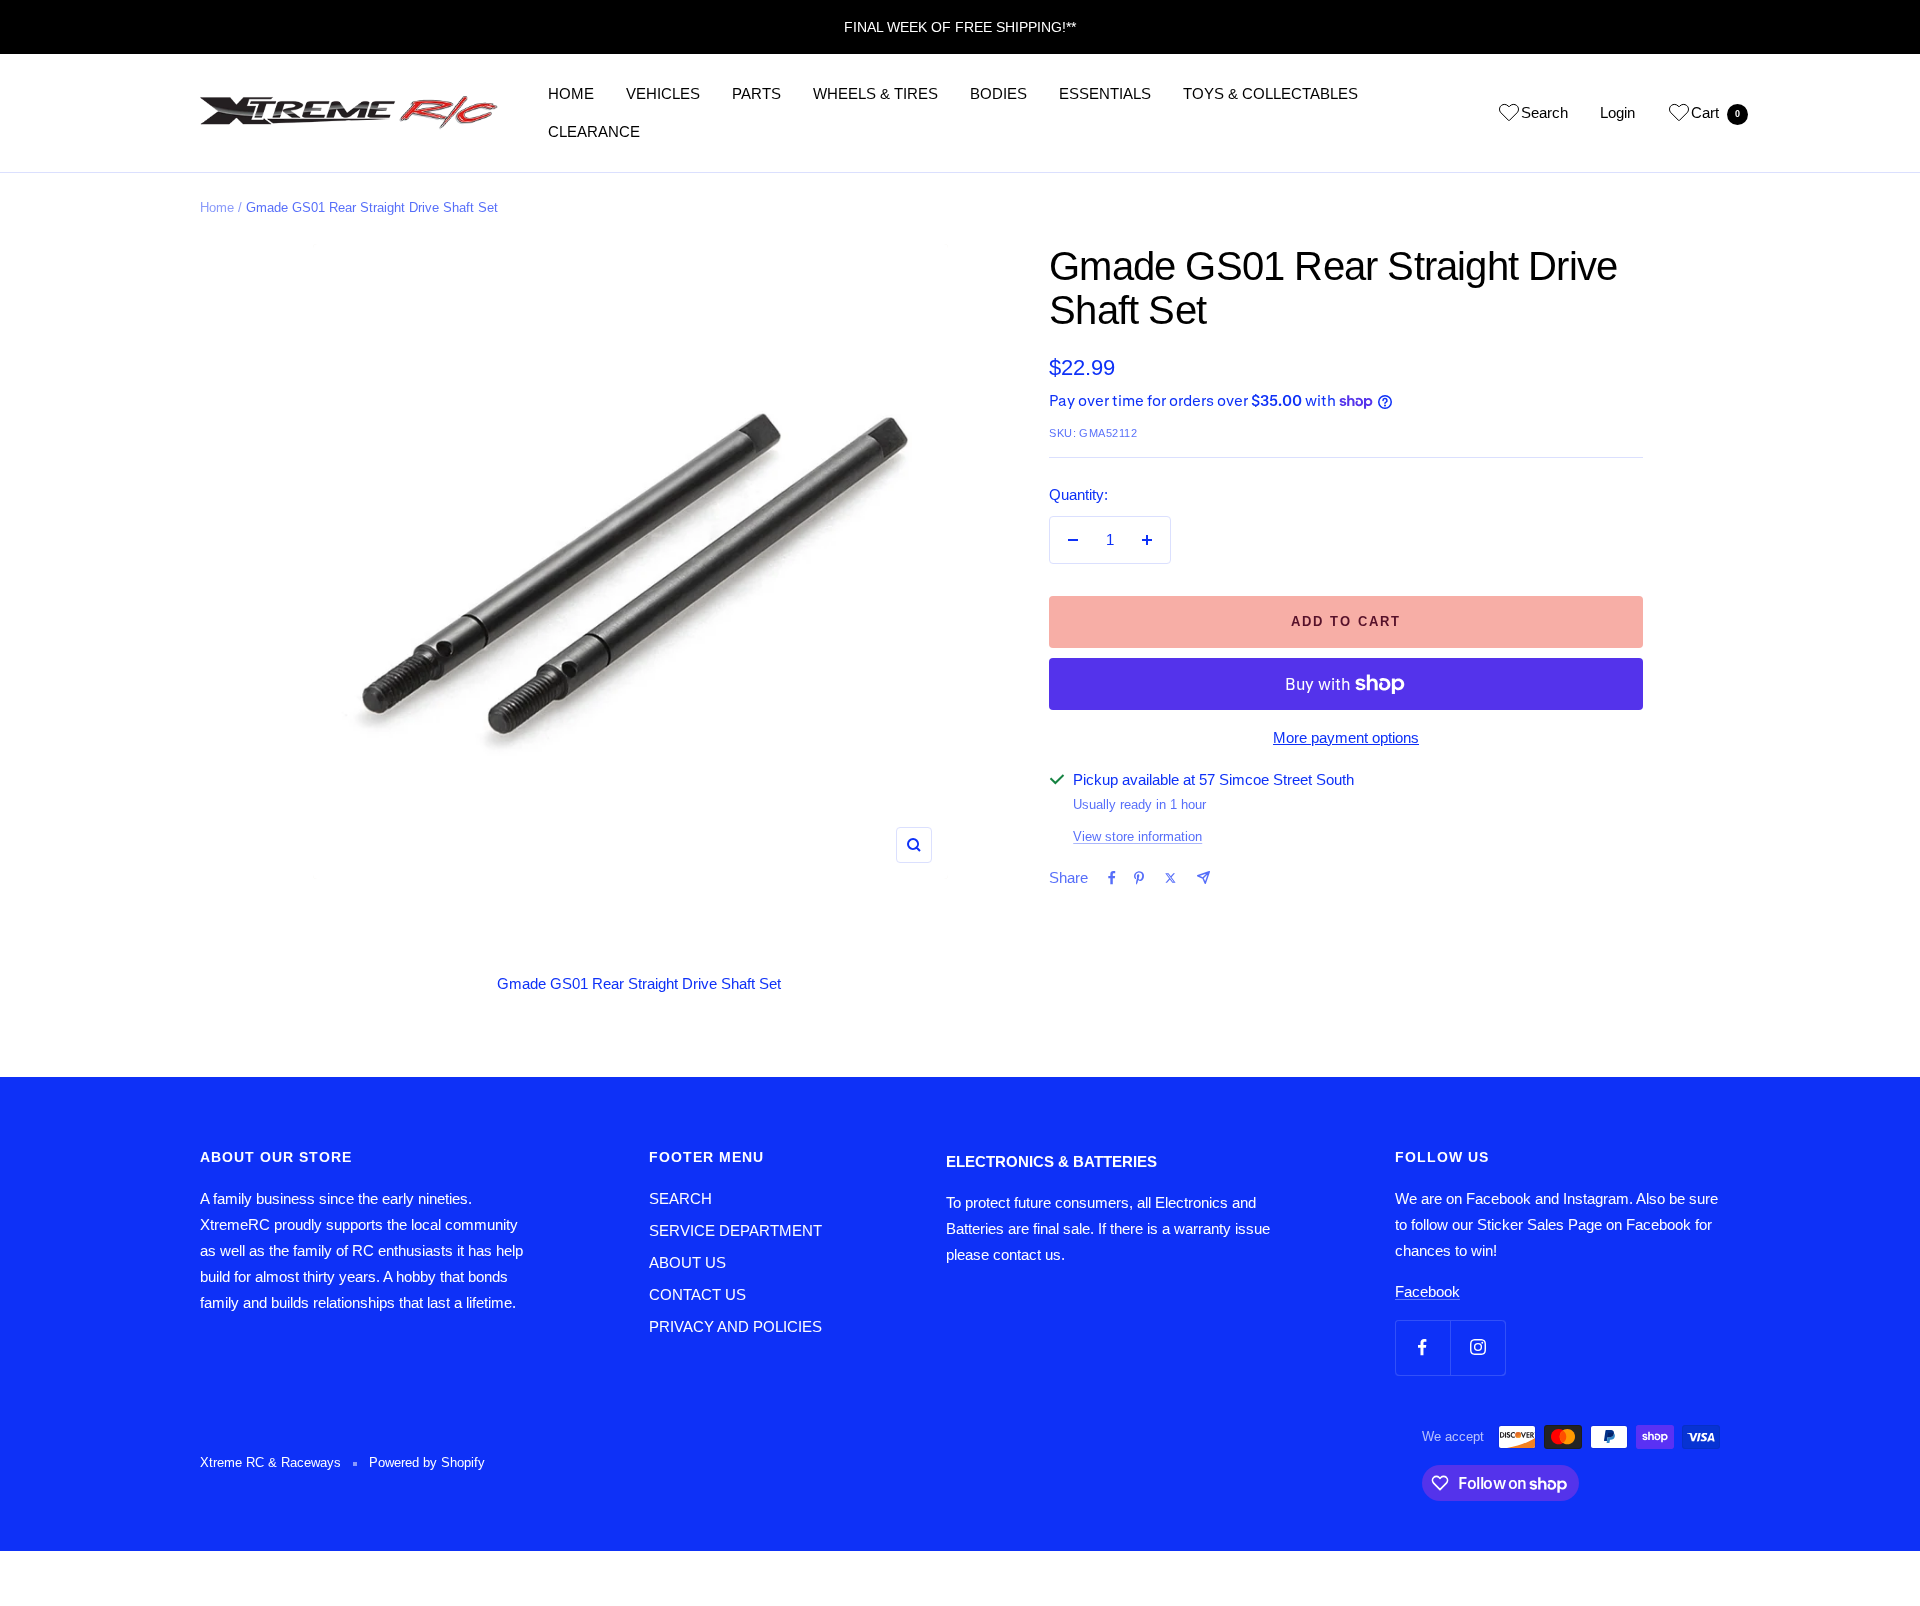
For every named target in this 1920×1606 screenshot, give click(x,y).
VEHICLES (663, 93)
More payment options (1346, 737)
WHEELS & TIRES (875, 93)
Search (1544, 112)
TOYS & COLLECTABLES (1270, 93)
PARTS (756, 93)
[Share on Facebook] (1112, 878)
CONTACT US (697, 1294)
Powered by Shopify (427, 1462)
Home (217, 207)
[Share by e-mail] (1203, 877)
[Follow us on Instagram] (1477, 1347)
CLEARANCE (594, 131)
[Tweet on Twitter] (1170, 878)
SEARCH (680, 1198)
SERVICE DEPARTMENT (735, 1230)
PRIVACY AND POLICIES (735, 1326)
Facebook (1427, 1291)
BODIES (998, 93)
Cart (1715, 112)
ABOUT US (687, 1262)
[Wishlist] (1509, 116)
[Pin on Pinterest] (1139, 878)
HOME (571, 93)
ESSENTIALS (1105, 93)
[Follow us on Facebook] (1422, 1347)
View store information (1137, 836)
